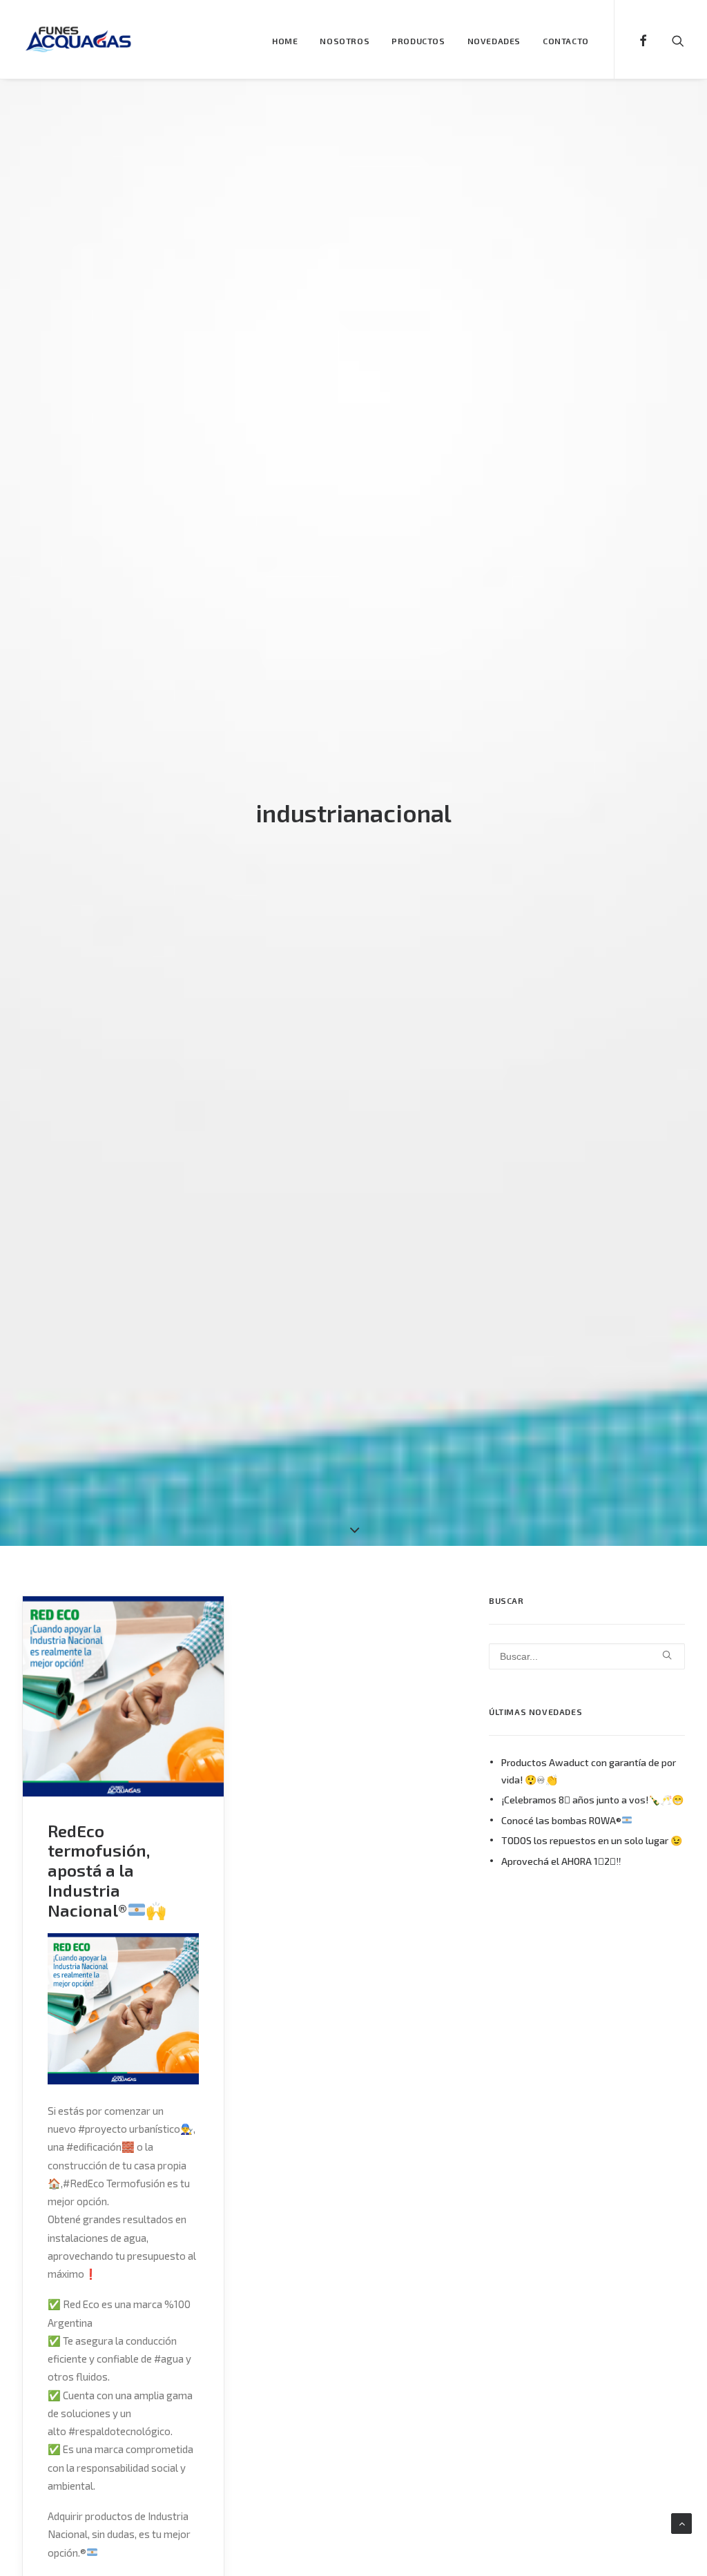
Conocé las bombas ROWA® (561, 1820)
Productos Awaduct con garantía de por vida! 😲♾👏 (589, 1771)
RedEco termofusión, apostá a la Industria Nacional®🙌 (107, 1870)
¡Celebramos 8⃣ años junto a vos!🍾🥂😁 (592, 1800)
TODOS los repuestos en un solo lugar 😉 (592, 1840)
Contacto (566, 41)
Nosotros (345, 41)
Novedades (494, 41)
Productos (418, 41)
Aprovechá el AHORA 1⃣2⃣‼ (561, 1861)
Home (285, 41)
